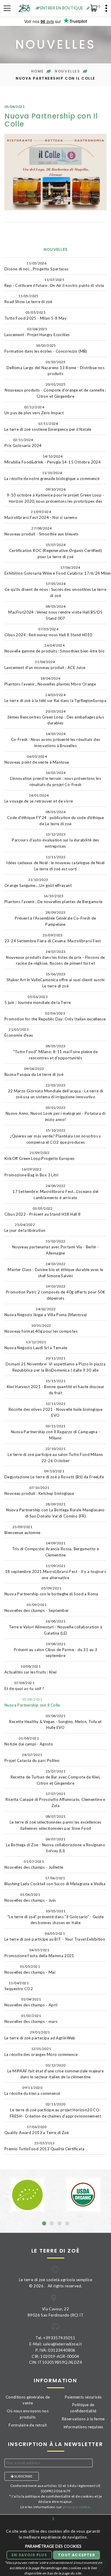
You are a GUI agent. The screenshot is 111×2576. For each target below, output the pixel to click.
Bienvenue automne (22, 1530)
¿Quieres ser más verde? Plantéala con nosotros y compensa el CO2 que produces (55, 1136)
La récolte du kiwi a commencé (32, 2091)
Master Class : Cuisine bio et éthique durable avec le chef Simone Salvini (55, 1270)
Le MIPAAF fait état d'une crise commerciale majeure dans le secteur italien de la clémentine (55, 2071)
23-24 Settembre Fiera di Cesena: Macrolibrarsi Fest (53, 938)
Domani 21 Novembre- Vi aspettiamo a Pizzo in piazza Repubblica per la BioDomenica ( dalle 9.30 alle (55, 1364)
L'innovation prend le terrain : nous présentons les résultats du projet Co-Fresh (55, 779)
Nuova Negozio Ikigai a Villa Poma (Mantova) (46, 1312)
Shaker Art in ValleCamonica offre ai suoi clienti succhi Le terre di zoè (56, 980)
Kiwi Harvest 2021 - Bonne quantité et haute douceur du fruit (56, 1387)
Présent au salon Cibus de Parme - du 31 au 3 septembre (55, 1650)
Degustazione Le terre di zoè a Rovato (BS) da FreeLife (54, 1474)
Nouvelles (67, 71)
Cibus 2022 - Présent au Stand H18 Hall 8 (43, 1211)
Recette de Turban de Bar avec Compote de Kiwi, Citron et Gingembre (56, 1777)
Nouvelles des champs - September (37, 1608)
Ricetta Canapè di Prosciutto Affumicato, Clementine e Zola (55, 1800)
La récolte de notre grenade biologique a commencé (52, 476)
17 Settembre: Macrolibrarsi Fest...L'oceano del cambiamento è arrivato (55, 1192)
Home (37, 71)
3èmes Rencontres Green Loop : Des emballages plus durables (55, 717)
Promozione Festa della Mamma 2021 (39, 1953)
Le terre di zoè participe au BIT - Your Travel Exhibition (55, 1936)
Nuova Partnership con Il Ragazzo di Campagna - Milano (55, 1432)
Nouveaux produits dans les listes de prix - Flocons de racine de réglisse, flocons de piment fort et (55, 958)
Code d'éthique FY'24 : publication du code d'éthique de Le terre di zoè (55, 818)
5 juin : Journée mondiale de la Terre (38, 1000)
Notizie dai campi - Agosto (29, 1741)
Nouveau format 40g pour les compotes (41, 1328)
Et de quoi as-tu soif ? (24, 1686)
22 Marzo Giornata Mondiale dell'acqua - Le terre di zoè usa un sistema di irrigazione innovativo (56, 1091)
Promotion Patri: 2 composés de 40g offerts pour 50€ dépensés (55, 1292)
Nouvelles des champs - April (31, 2002)
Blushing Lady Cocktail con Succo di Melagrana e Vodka (55, 1881)
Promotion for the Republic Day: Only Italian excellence (55, 1016)
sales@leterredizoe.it (62, 2344)
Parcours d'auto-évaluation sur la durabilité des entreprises (55, 840)
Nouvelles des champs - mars (31, 2019)
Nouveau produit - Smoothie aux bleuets (42, 531)
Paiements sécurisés (83, 2397)
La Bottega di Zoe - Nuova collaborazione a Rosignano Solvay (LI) (55, 1845)
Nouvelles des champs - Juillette (34, 1864)
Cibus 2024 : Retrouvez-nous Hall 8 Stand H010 (48, 632)
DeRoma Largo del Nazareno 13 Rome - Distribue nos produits (55, 368)
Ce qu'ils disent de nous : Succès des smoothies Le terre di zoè (55, 590)
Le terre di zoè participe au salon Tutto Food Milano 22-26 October (55, 1455)
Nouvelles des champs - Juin (30, 1897)
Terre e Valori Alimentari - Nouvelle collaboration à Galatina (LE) (55, 1627)
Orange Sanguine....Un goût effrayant (38, 883)
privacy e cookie (76, 2507)
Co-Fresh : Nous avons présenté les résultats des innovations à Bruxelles (56, 740)
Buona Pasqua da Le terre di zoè (34, 1072)
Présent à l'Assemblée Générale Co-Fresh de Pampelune (55, 918)
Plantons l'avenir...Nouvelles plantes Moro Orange (50, 681)
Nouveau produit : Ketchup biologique (39, 1491)
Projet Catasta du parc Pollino (32, 1758)
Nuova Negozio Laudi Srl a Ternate (36, 1345)
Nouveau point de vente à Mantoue (37, 759)
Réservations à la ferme (83, 2419)
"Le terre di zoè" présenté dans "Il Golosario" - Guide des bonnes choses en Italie (55, 1917)
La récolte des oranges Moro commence (41, 2052)
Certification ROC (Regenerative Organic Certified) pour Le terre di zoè (56, 551)
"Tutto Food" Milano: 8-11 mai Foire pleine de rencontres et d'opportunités (56, 1052)
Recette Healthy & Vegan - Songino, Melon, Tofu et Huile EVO (55, 1722)
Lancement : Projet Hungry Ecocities (37, 332)
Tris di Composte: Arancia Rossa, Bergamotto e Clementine (56, 1549)
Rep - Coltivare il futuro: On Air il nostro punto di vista (54, 283)
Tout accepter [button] (77, 2555)
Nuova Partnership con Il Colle (32, 1702)
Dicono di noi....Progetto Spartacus (37, 266)
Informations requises (83, 2427)
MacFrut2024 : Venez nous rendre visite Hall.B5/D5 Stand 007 (55, 612)
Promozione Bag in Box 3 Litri (31, 1172)
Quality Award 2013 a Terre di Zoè (37, 2130)
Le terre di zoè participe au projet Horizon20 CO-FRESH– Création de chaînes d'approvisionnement (55, 2110)
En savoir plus (29, 2555)
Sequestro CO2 (19, 1986)
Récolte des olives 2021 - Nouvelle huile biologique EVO (55, 1410)
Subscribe (23, 2476)
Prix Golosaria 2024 (23, 443)
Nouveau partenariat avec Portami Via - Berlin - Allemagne (55, 1247)
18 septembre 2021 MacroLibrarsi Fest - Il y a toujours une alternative (55, 1572)
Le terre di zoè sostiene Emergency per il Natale (48, 426)
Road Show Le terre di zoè (28, 299)
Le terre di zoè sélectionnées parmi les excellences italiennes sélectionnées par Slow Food (56, 1822)
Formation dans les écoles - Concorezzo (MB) (46, 348)
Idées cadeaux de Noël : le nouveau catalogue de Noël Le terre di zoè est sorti (55, 863)
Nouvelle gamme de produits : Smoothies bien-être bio (54, 648)
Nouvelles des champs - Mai (30, 1969)
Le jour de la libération (25, 1228)
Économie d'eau (19, 1032)
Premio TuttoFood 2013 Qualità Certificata (44, 2146)
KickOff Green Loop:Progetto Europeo (40, 1156)
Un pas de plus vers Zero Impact (34, 410)
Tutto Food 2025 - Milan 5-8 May (36, 315)
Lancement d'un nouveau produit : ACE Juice (45, 665)
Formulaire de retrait (28, 2425)
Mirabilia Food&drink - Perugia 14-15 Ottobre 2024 (53, 459)
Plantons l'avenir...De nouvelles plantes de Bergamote (54, 899)
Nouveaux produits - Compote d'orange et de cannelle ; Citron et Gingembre (55, 390)
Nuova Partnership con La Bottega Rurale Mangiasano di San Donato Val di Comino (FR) (55, 1510)
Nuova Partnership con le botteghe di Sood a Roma (51, 1591)
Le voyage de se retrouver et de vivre (39, 798)
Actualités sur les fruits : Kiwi (30, 1669)
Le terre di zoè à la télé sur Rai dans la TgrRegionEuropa (55, 698)
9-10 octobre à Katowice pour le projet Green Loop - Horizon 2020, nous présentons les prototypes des (55, 495)
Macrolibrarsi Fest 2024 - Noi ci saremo (41, 515)
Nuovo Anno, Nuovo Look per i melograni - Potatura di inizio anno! (55, 1114)
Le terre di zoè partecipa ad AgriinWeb (40, 2035)
